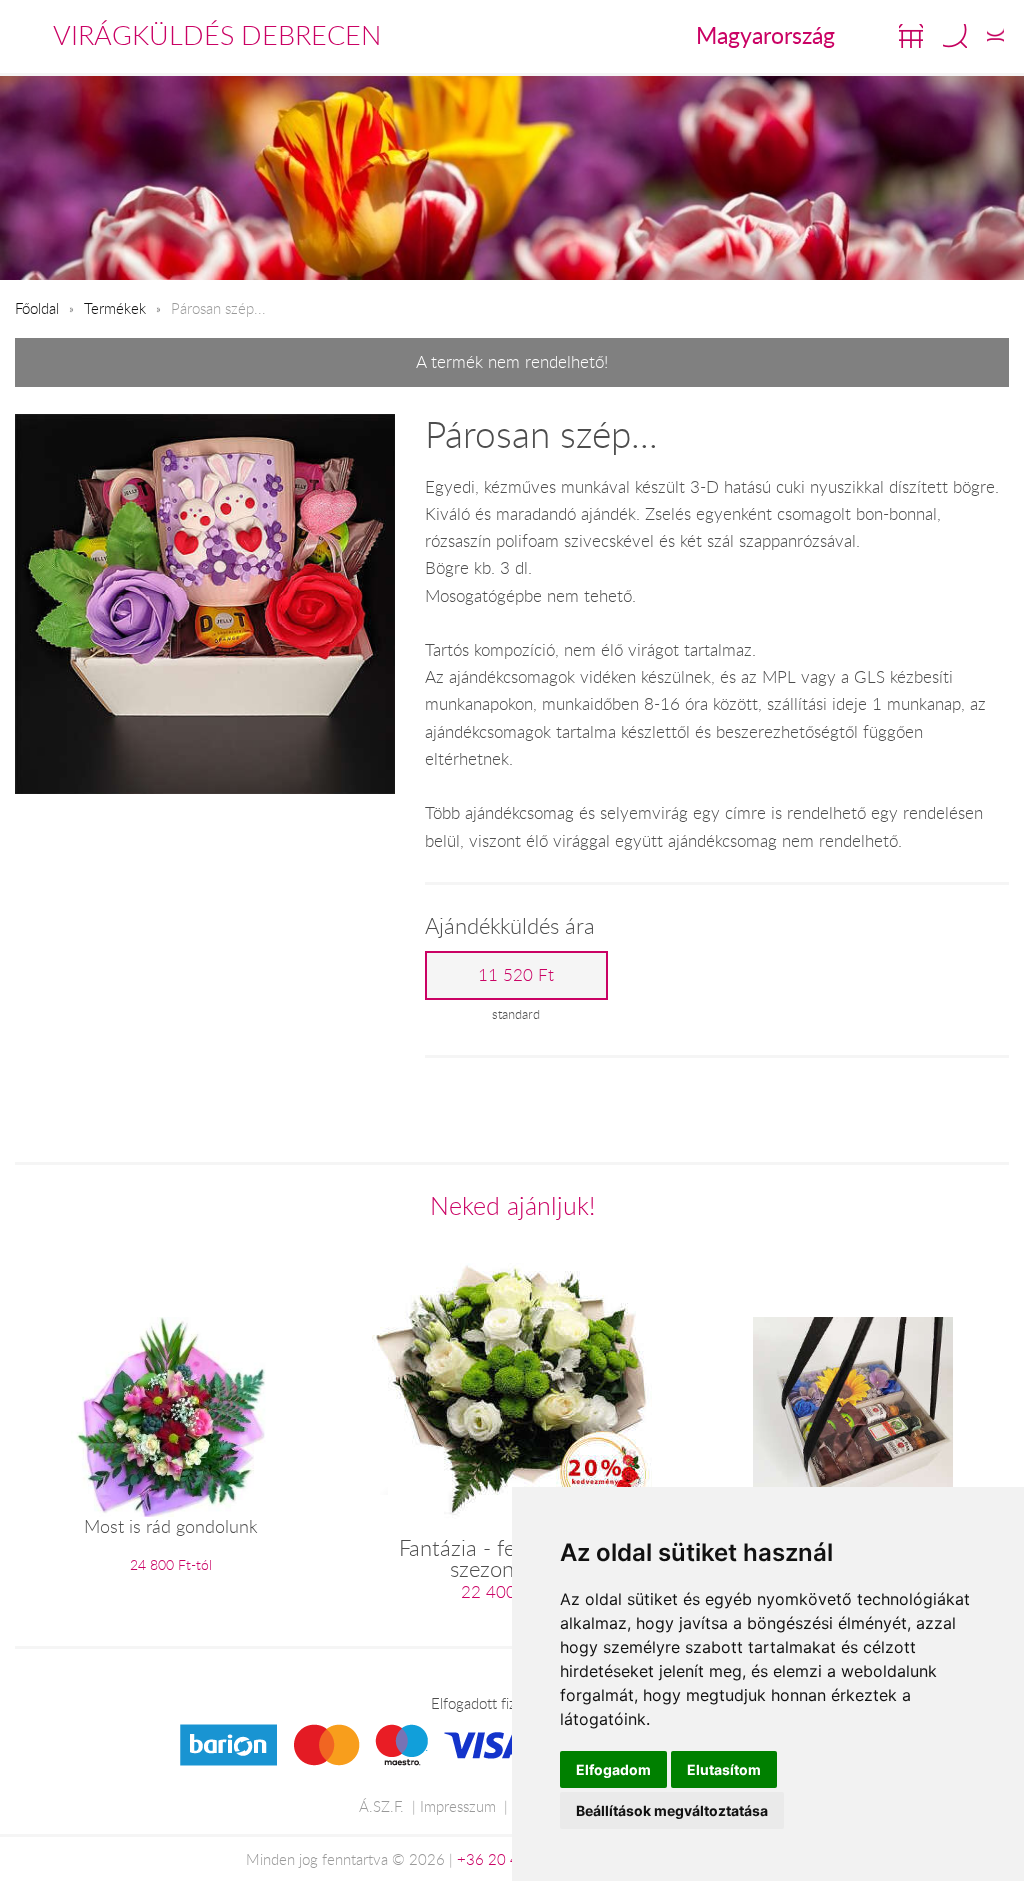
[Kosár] (911, 36)
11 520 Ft (516, 975)
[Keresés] (955, 36)
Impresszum (458, 1806)
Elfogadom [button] (613, 1769)
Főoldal (37, 308)
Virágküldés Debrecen (217, 35)
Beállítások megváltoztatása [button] (672, 1810)
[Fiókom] (995, 36)
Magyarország (765, 35)
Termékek (115, 308)
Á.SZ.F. (381, 1806)
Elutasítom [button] (724, 1769)
